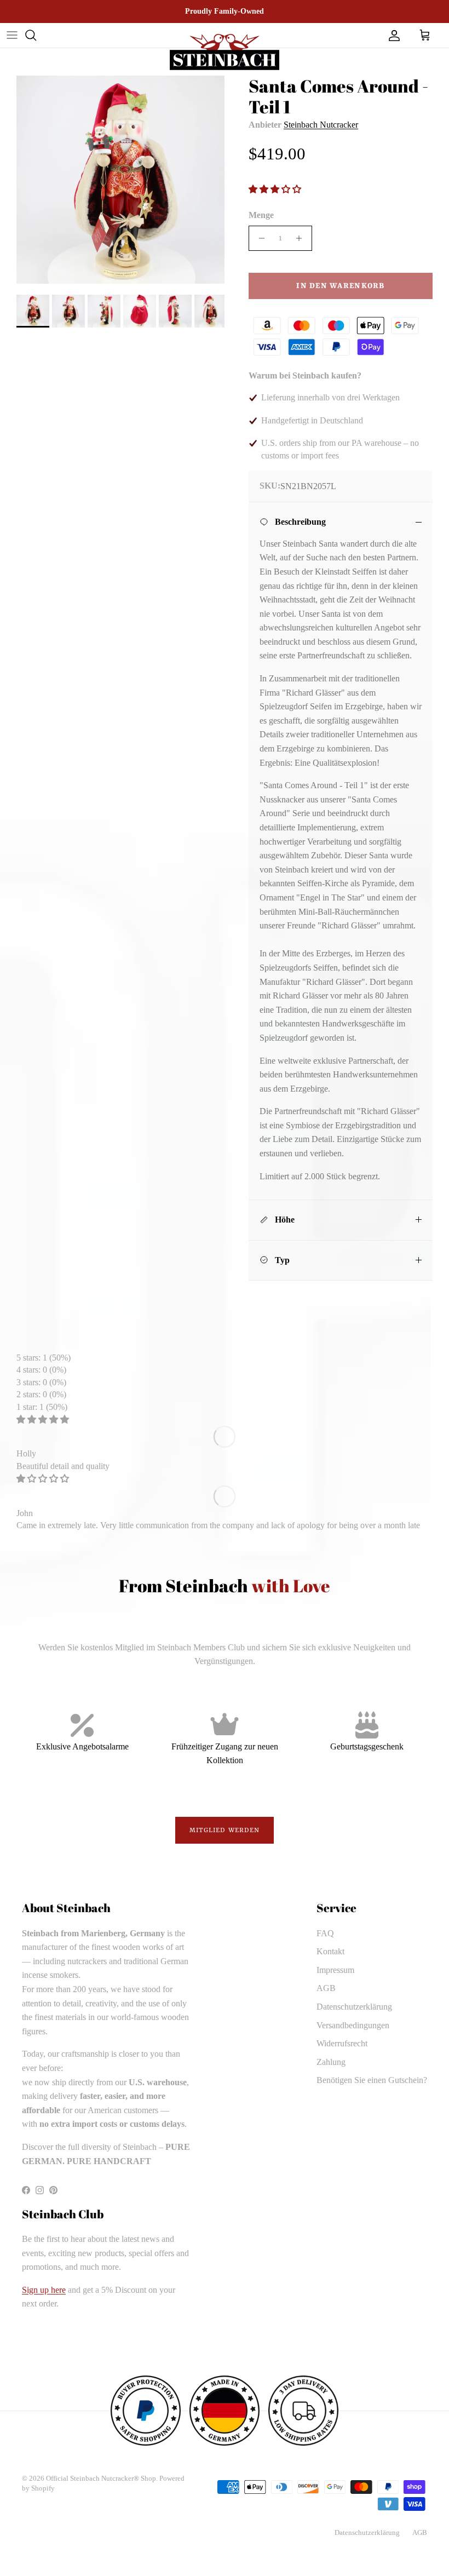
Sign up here (44, 2290)
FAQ (325, 1933)
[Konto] (392, 35)
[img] (43, 1419)
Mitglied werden (225, 1831)
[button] (276, 189)
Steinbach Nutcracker (321, 125)
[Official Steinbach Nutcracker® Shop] (225, 52)
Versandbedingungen (353, 2025)
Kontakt (330, 1951)
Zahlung (331, 2062)
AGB (326, 1988)
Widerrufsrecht (342, 2043)
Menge (261, 215)
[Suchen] (31, 35)
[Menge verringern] (259, 238)
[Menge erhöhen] (302, 238)
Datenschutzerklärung (354, 2007)
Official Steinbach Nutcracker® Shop (101, 2478)
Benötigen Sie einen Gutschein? (372, 2080)
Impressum (335, 1970)
